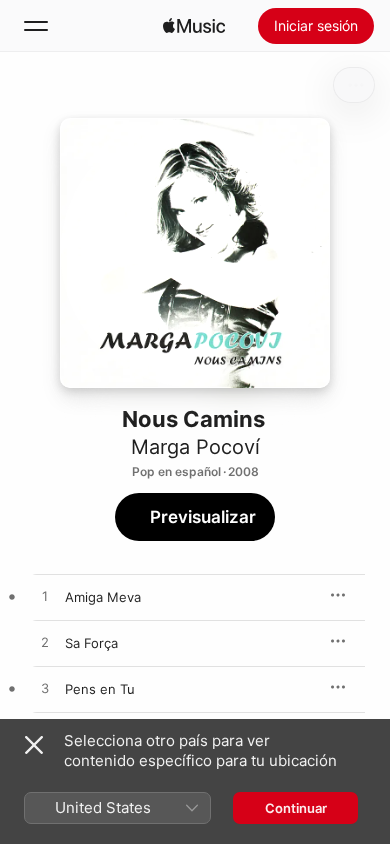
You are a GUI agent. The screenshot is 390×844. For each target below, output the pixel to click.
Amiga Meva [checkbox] (103, 597)
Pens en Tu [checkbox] (100, 689)
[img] (194, 26)
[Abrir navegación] (36, 26)
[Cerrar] (34, 745)
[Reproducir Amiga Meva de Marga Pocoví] (45, 597)
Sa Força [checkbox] (91, 643)
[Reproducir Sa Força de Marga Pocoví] (45, 643)
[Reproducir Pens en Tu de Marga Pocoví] (45, 689)
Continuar (296, 808)
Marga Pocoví (195, 447)
